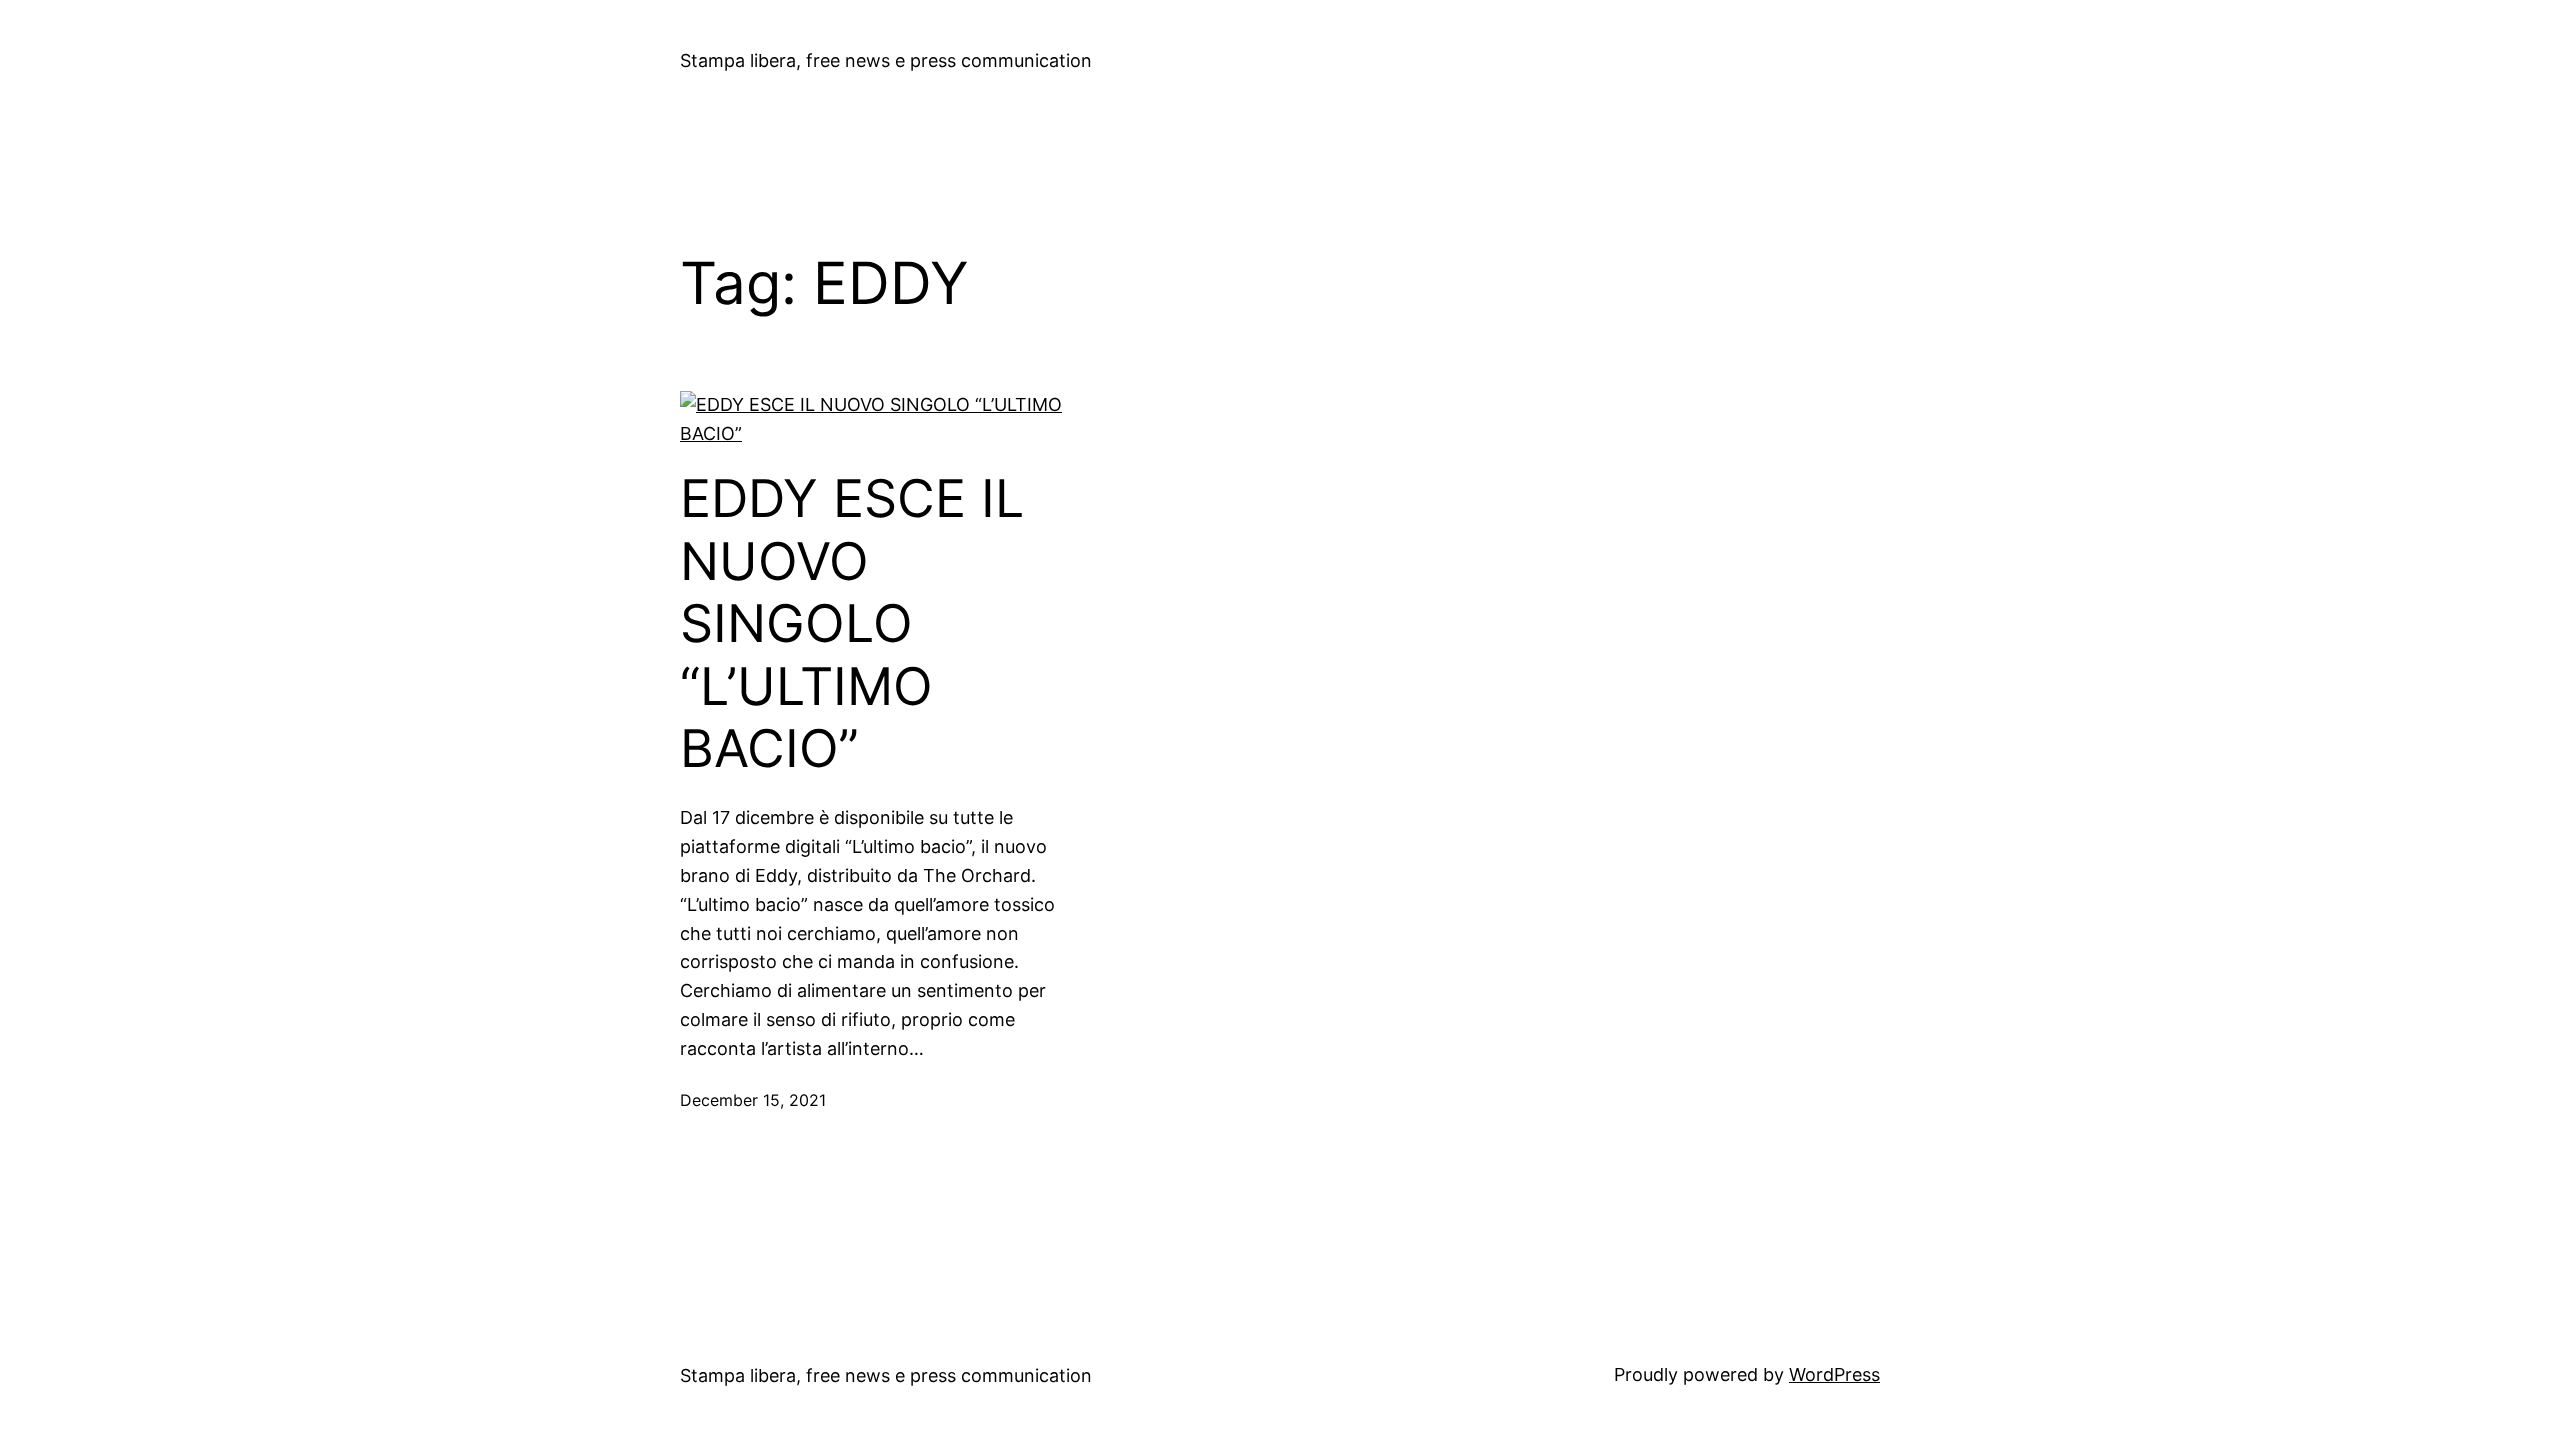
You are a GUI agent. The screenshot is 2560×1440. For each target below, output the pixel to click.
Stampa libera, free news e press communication (886, 60)
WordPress (1834, 1374)
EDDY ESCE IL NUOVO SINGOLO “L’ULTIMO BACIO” (852, 624)
